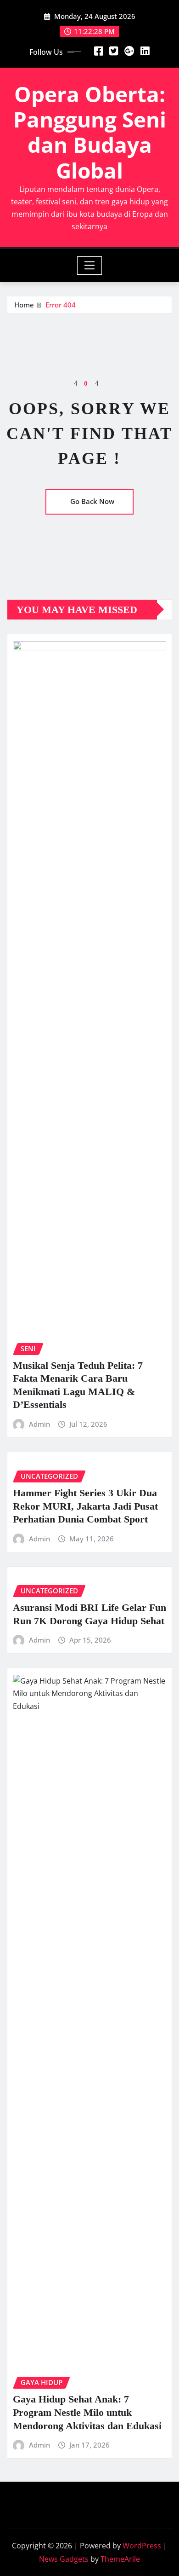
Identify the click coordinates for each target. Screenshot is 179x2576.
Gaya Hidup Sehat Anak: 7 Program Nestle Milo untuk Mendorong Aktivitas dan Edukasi (87, 2412)
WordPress (142, 2546)
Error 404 (61, 305)
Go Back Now (92, 501)
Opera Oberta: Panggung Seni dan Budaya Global (90, 132)
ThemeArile (120, 2559)
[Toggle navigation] (90, 266)
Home (24, 305)
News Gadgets (64, 2559)
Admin (39, 1424)
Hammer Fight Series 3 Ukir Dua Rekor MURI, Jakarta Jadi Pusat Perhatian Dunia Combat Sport (85, 1506)
